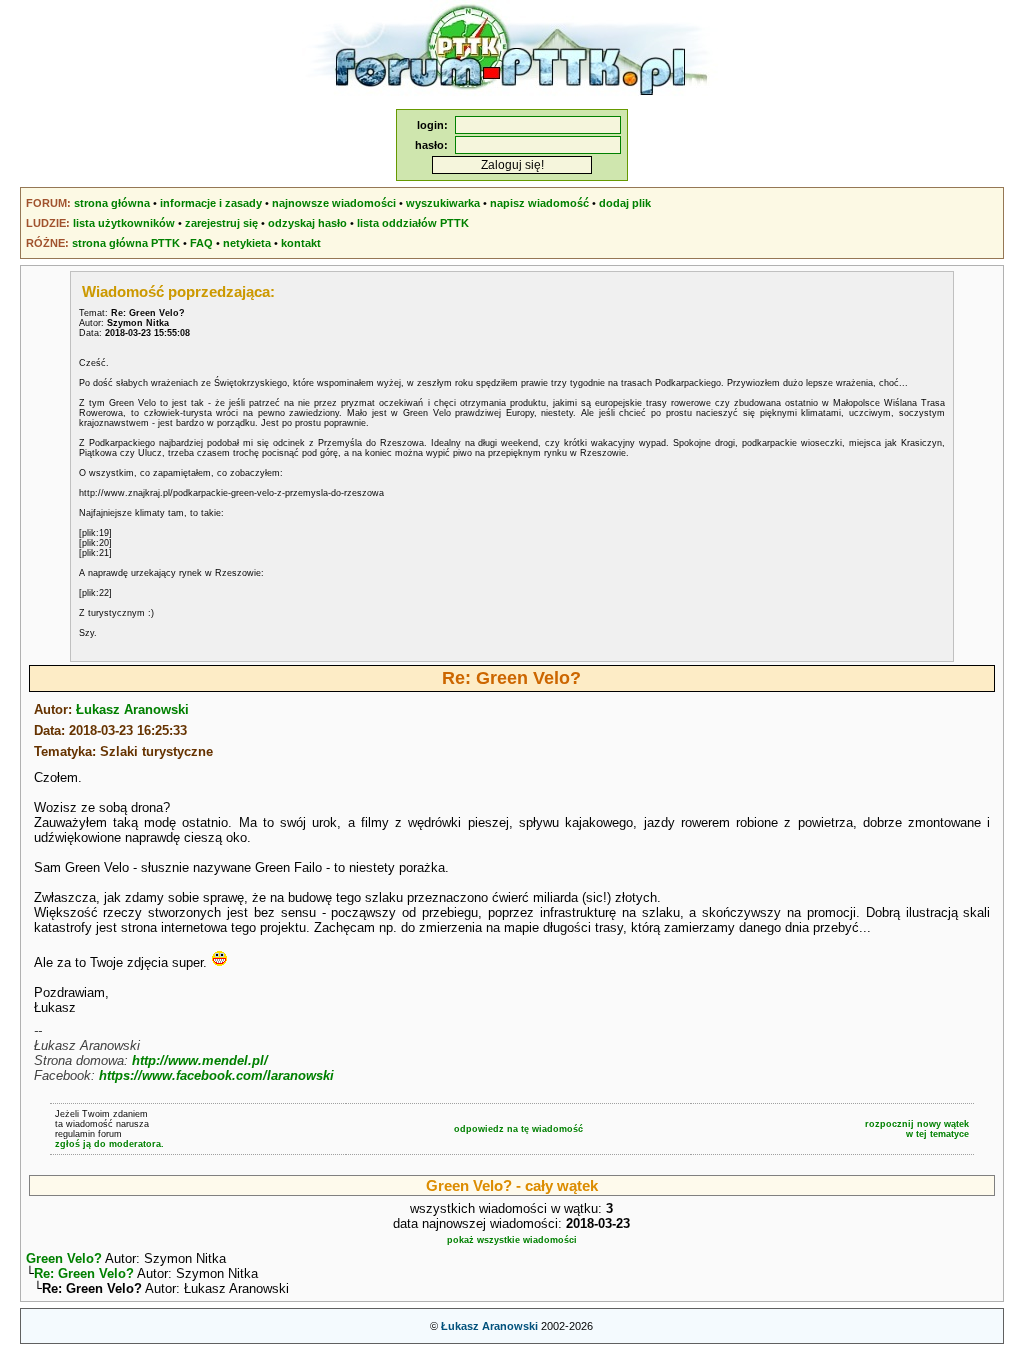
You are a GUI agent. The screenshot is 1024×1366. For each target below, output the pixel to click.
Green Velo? (64, 1258)
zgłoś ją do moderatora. (109, 1144)
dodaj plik (625, 203)
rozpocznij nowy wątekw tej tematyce (917, 1129)
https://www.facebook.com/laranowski (216, 1075)
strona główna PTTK (126, 243)
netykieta (247, 243)
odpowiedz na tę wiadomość (518, 1129)
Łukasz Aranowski (132, 709)
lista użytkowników (124, 223)
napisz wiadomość (539, 203)
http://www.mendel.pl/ (200, 1060)
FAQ (201, 243)
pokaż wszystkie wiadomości (512, 1240)
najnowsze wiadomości (334, 203)
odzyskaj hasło (307, 223)
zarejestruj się (221, 223)
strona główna (112, 203)
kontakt (301, 243)
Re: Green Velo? (84, 1273)
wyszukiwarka (443, 203)
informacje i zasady (211, 203)
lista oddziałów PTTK (413, 223)
